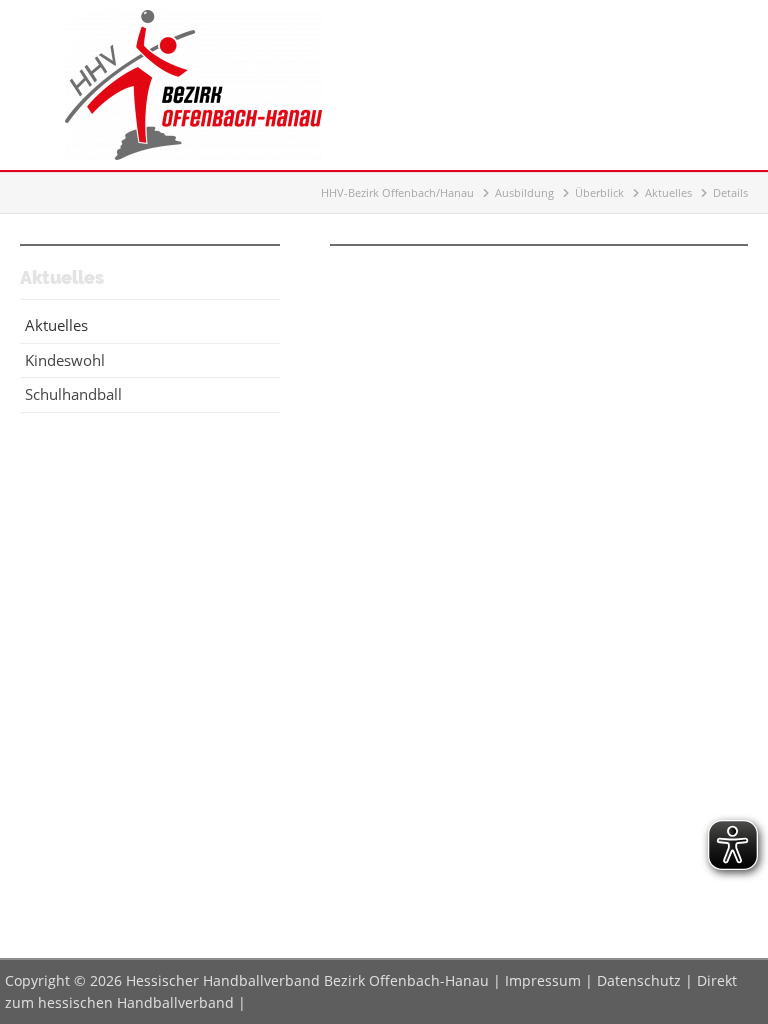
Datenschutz (639, 980)
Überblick (599, 192)
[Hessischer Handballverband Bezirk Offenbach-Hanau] (193, 154)
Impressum (543, 980)
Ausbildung (524, 192)
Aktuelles (668, 192)
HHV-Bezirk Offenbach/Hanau (397, 192)
